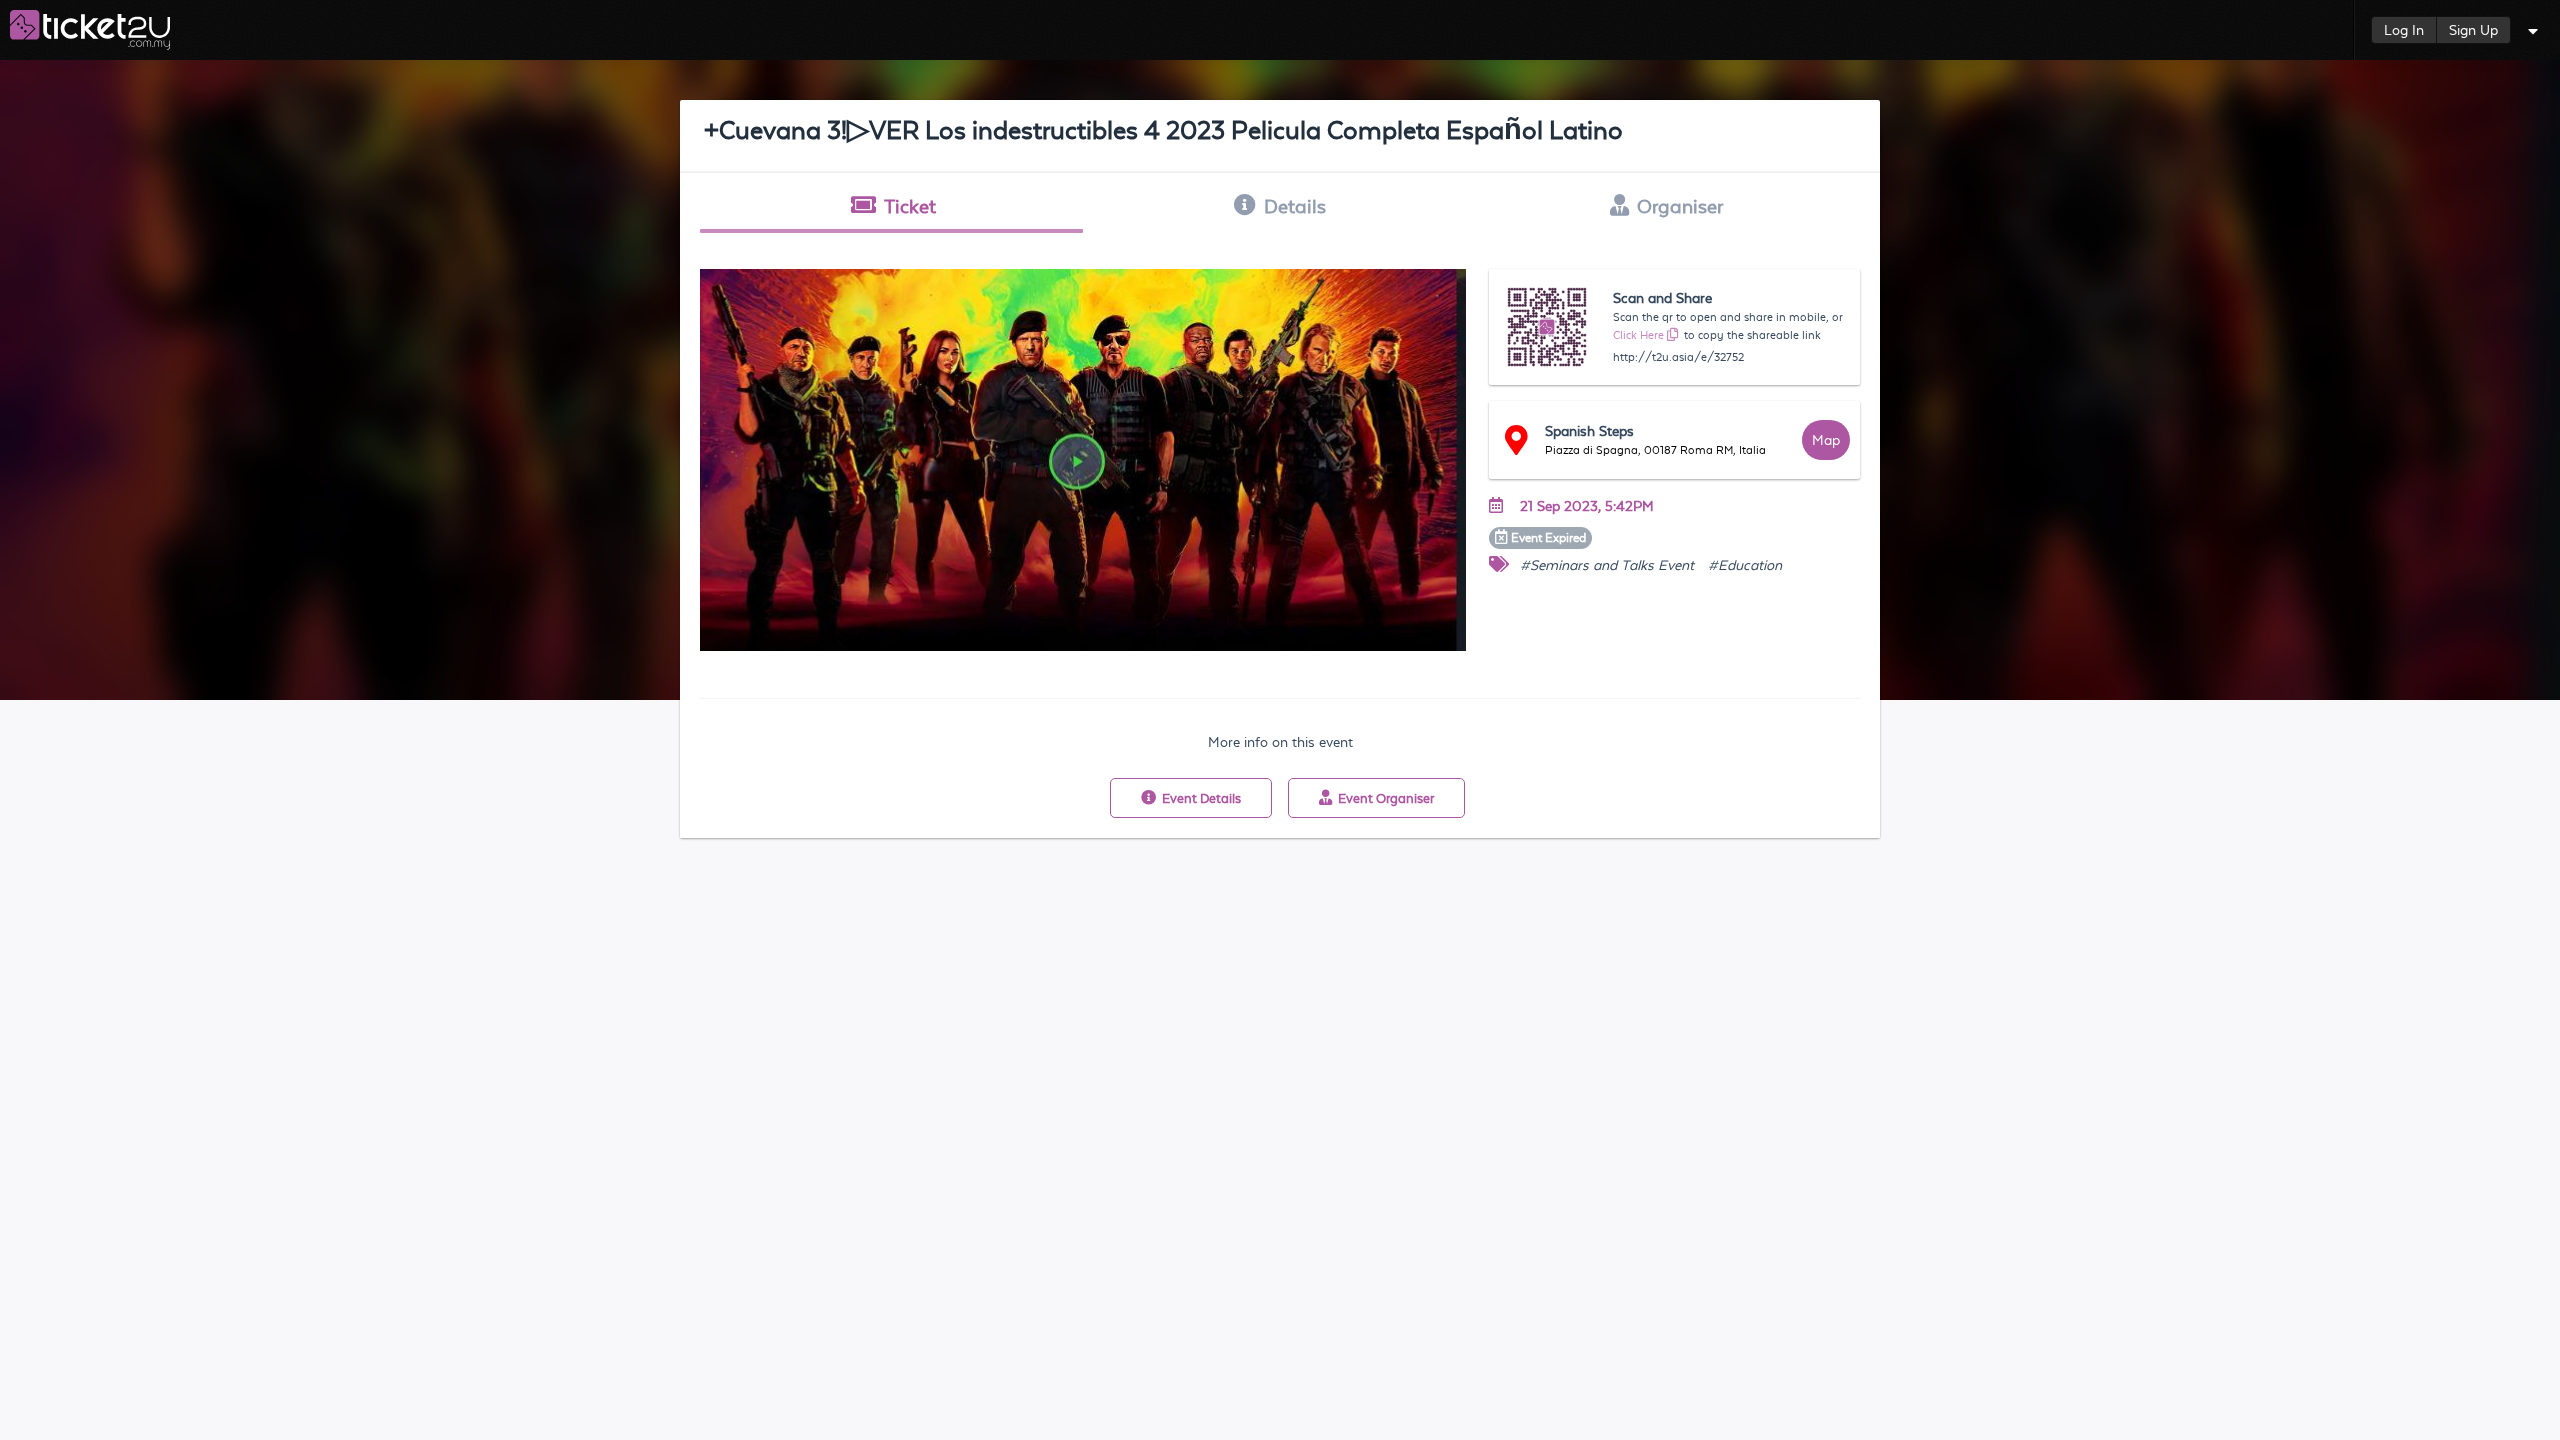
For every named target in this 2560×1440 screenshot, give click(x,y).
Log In (2404, 30)
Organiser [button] (1680, 206)
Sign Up (2473, 30)
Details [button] (1295, 206)
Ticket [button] (910, 206)
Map (1826, 440)
